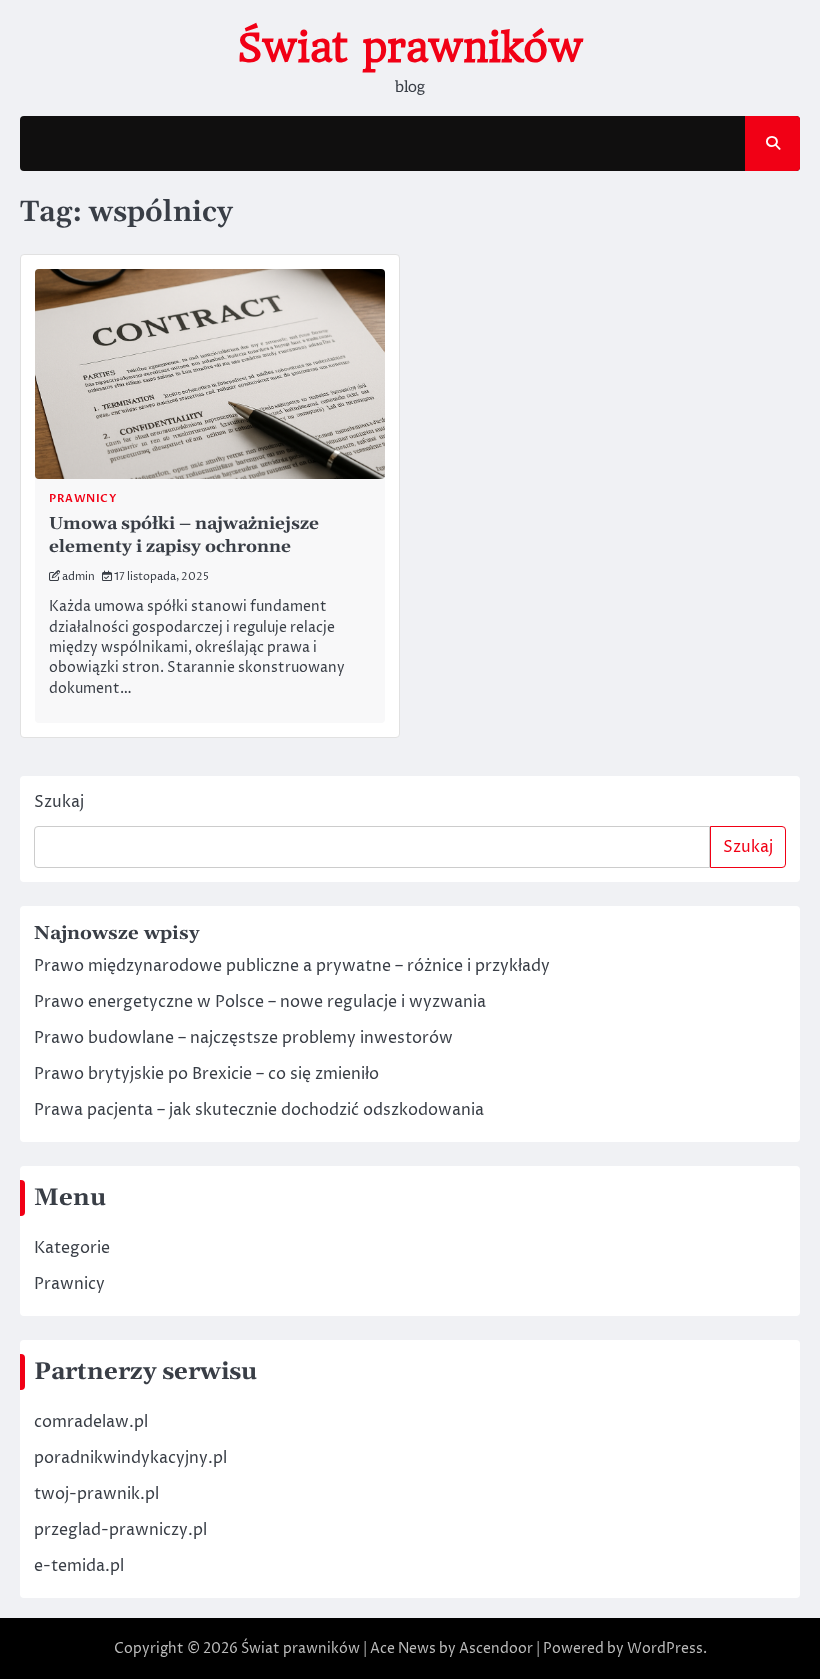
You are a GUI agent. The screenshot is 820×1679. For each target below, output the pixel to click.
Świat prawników (410, 48)
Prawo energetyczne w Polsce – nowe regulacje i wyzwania (260, 1002)
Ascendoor (496, 1648)
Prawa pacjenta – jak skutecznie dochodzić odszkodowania (259, 1110)
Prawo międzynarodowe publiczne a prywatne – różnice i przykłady (292, 966)
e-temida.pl (79, 1566)
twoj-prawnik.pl (96, 1494)
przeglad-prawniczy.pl (120, 1530)
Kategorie (72, 1248)
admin (78, 576)
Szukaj (59, 802)
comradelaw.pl (91, 1422)
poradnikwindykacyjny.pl (130, 1458)
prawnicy (82, 498)
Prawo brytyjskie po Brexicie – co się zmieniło (206, 1074)
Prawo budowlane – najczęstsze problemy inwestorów (243, 1038)
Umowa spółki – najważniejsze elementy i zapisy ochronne (184, 535)
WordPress (665, 1648)
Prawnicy (69, 1284)
